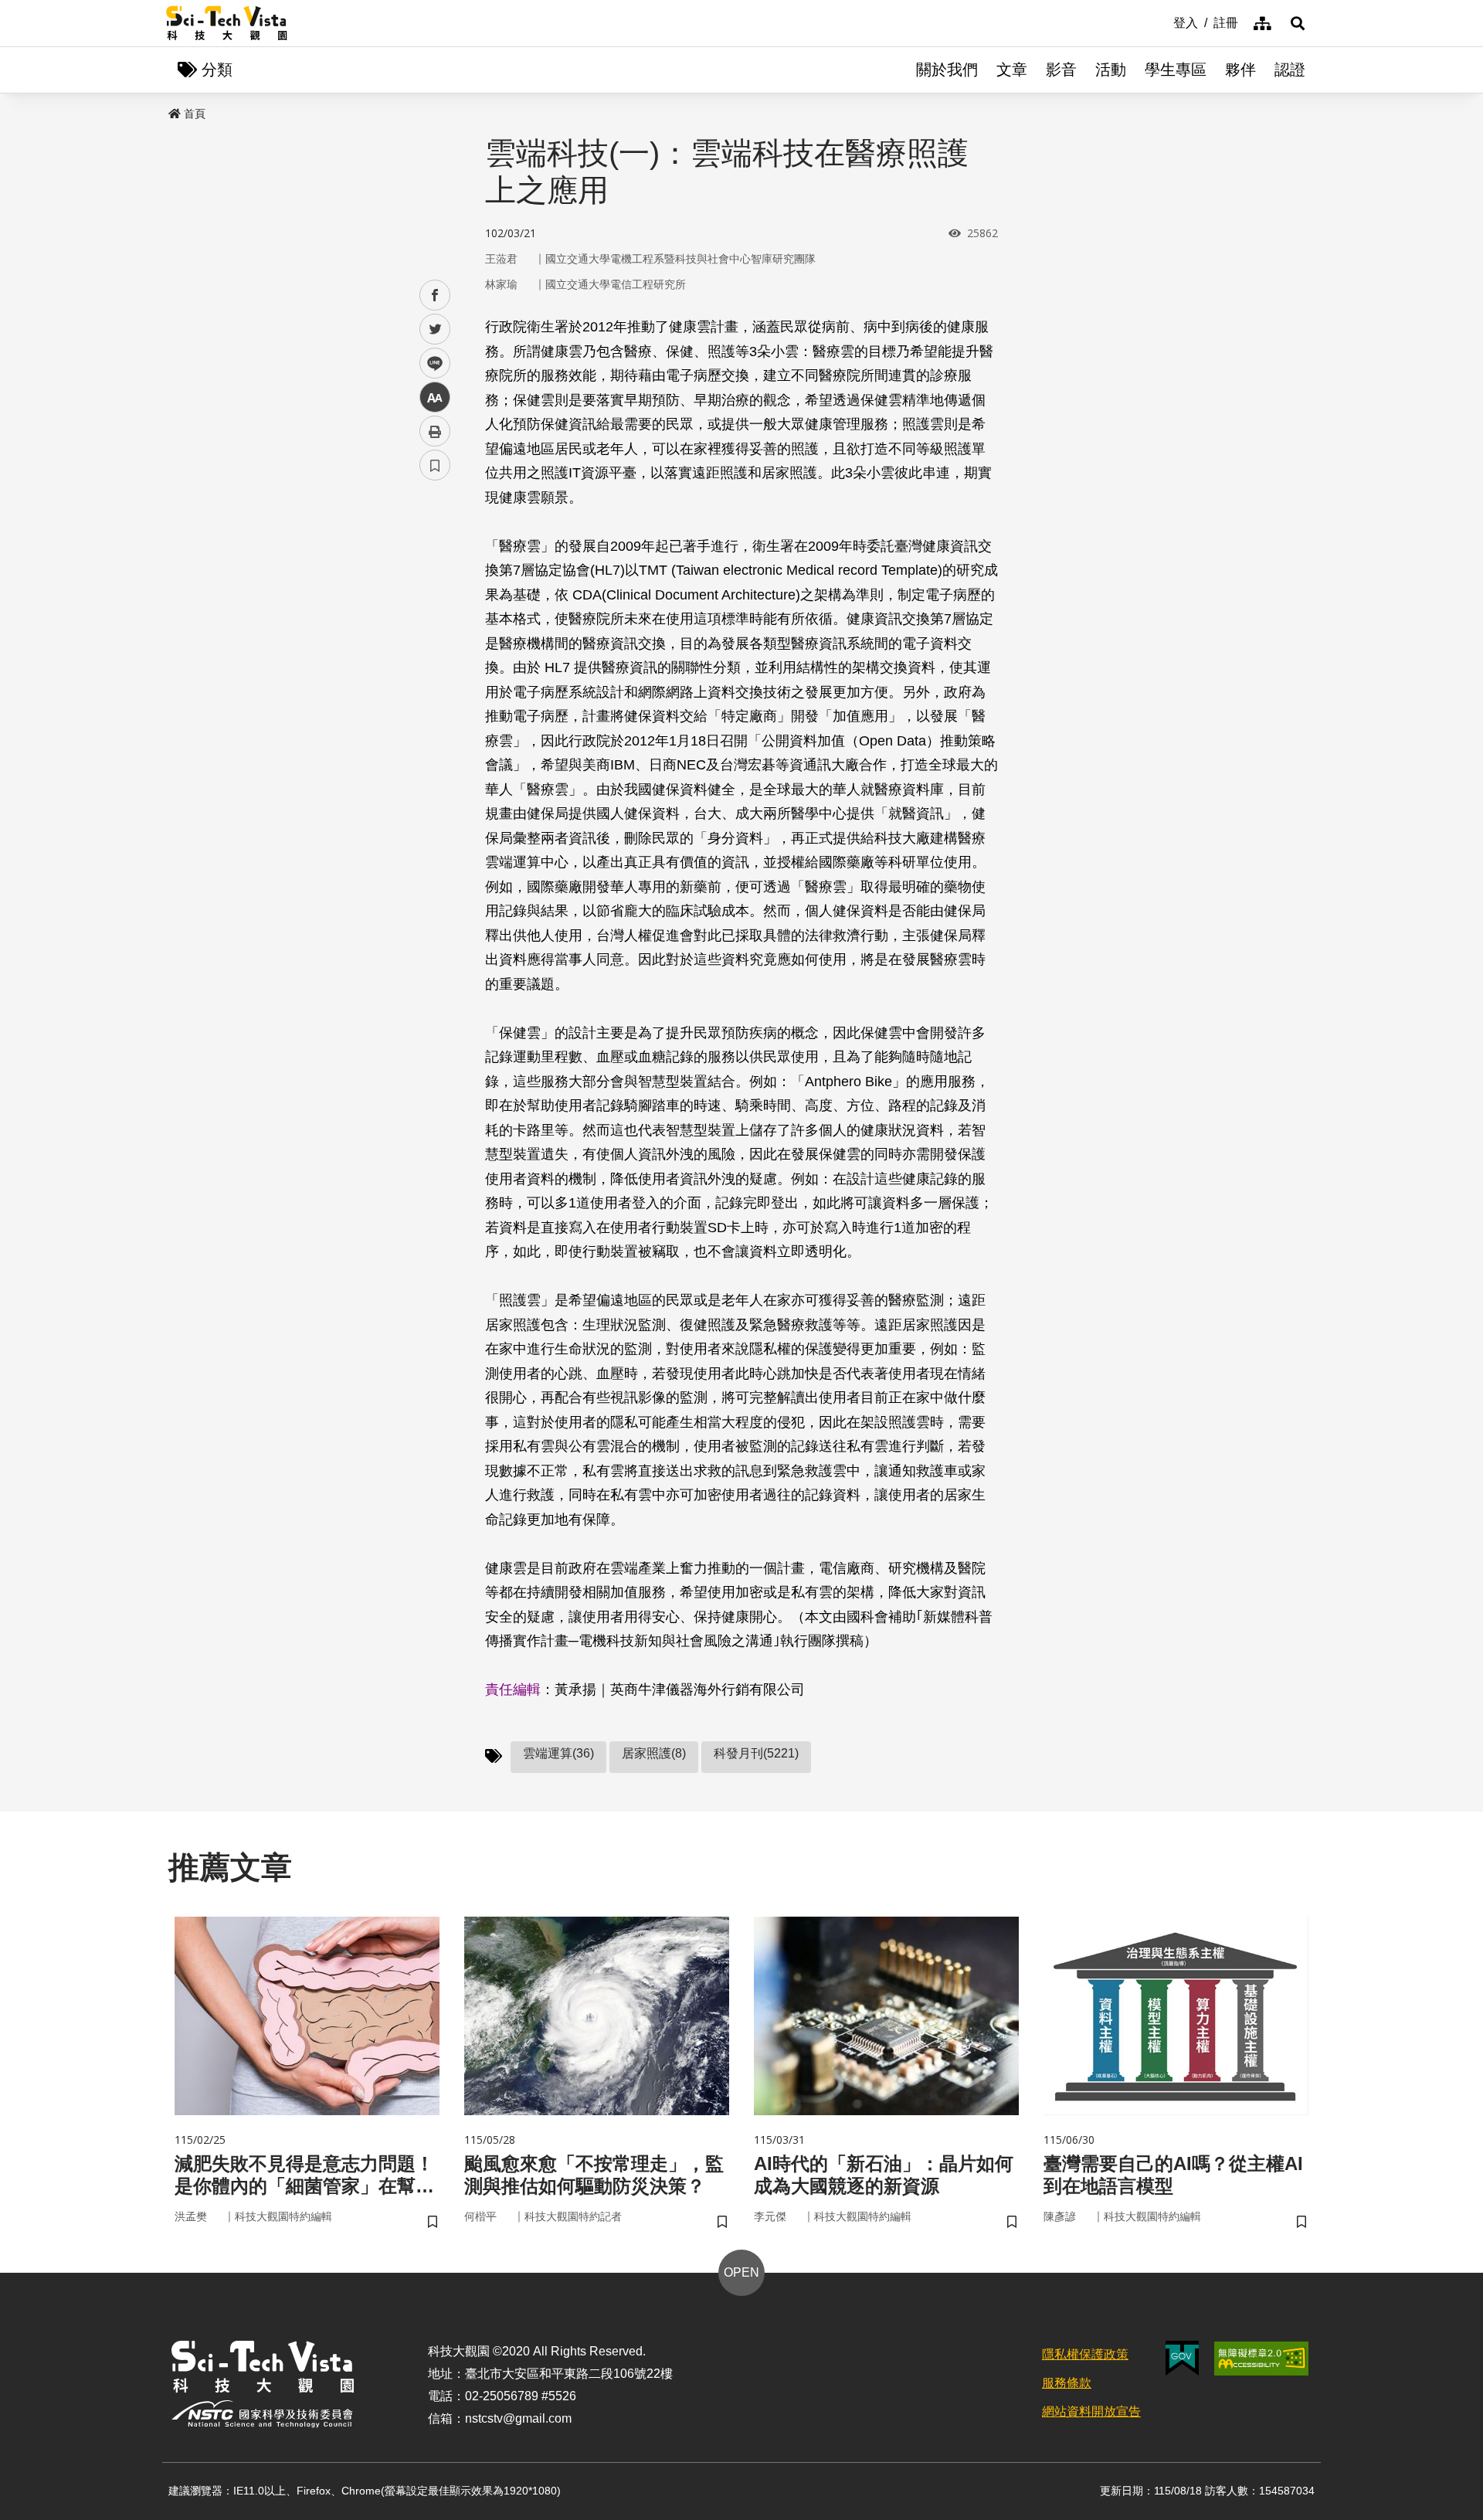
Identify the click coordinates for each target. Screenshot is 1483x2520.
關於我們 (947, 70)
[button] (1298, 23)
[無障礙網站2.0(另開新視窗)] (1261, 2359)
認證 (1290, 70)
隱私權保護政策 (1085, 2354)
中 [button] (435, 397)
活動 (1111, 70)
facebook (435, 295)
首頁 (195, 114)
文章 (1012, 70)
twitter (435, 329)
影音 (1061, 70)
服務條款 (1067, 2383)
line (430, 363)
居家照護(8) (654, 1753)
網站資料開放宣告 (1091, 2411)
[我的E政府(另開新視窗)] (1182, 2358)
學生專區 (1176, 70)
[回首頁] (227, 23)
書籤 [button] (435, 465)
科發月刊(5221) (756, 1753)
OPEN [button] (741, 2272)
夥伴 (1240, 70)
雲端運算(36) (558, 1753)
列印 (435, 431)
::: (1162, 22)
